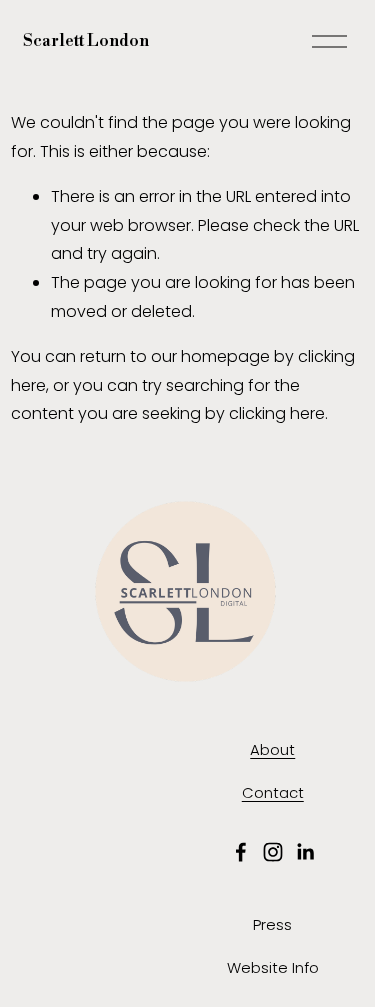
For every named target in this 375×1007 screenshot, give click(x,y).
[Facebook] (241, 852)
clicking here (277, 413)
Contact (273, 792)
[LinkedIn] (305, 852)
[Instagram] (273, 852)
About (272, 749)
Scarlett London (86, 41)
